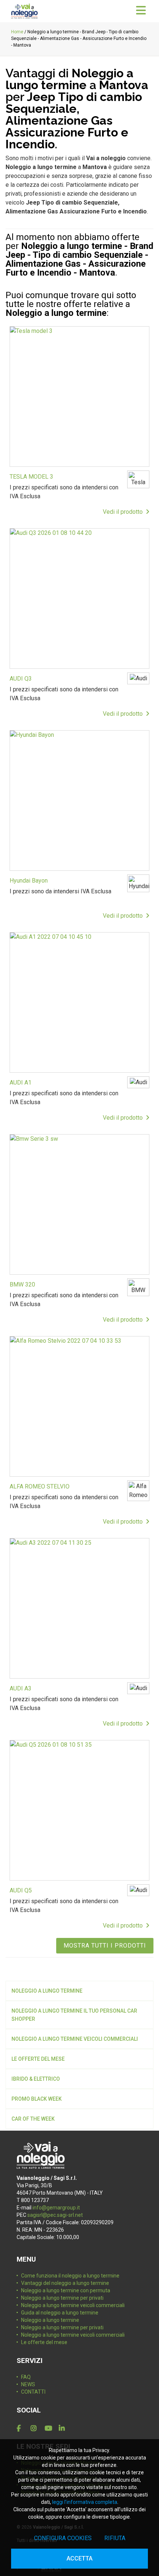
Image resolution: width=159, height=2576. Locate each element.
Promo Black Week (37, 2099)
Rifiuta (115, 2538)
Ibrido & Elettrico (36, 2079)
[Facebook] (22, 2428)
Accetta (79, 2558)
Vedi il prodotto (124, 512)
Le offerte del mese (38, 2059)
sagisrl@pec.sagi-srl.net (55, 2215)
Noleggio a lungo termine (47, 1991)
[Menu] (141, 11)
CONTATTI (33, 2392)
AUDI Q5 (21, 1890)
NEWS (28, 2384)
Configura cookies (63, 2538)
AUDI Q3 (21, 679)
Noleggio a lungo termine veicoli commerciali (75, 2039)
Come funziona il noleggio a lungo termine (70, 2276)
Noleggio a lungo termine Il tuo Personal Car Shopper (74, 2015)
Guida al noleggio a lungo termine (60, 2313)
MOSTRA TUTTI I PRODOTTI (105, 1946)
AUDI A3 (21, 1688)
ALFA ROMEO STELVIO (40, 1486)
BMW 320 (22, 1284)
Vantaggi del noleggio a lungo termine (65, 2283)
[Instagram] (36, 2428)
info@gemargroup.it (56, 2208)
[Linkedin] (64, 2428)
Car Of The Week (33, 2119)
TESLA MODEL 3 (31, 477)
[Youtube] (50, 2428)
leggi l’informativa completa (85, 2502)
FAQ (26, 2377)
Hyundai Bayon (29, 881)
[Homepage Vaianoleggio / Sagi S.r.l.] (24, 11)
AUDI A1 (21, 1083)
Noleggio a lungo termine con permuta (66, 2290)
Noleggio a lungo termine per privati (62, 2298)
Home (17, 32)
